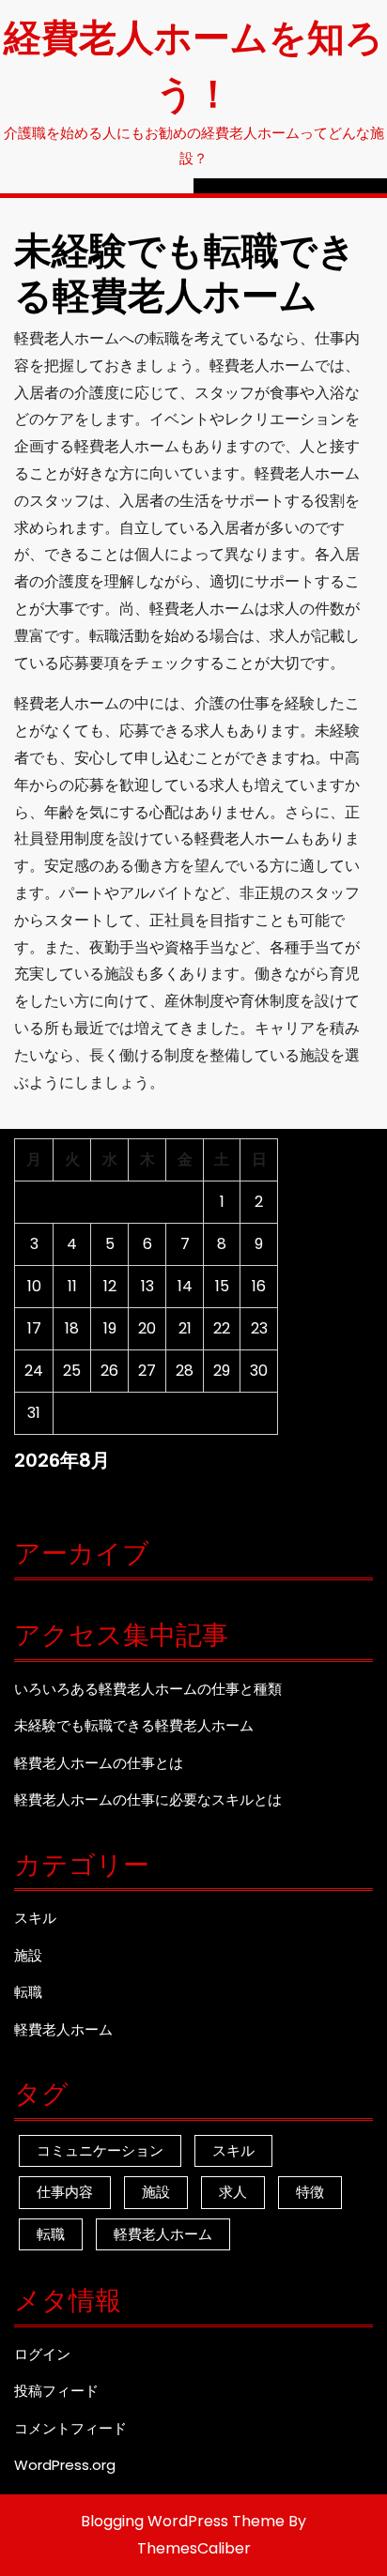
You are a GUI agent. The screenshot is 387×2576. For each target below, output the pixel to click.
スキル (35, 1918)
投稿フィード (56, 2391)
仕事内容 (65, 2192)
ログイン (42, 2354)
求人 (233, 2192)
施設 (28, 1955)
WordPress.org (65, 2465)
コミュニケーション (100, 2150)
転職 (28, 1992)
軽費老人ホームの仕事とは (99, 1763)
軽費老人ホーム (63, 2029)
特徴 (310, 2192)
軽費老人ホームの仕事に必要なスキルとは (148, 1799)
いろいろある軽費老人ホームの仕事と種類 (148, 1689)
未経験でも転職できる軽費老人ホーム (134, 1725)
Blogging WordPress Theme (183, 2521)
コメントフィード (70, 2428)
